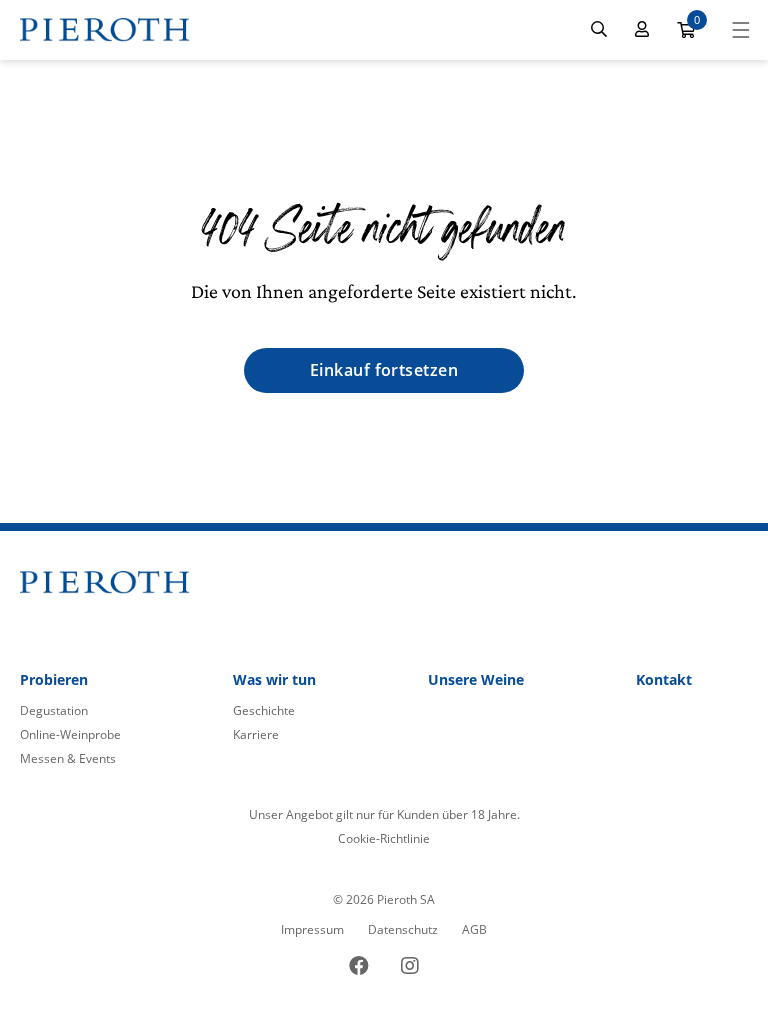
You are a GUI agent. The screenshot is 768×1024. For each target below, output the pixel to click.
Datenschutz (403, 929)
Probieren (54, 679)
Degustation (54, 710)
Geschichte (264, 710)
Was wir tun (274, 679)
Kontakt (664, 679)
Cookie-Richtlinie (384, 838)
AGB (474, 929)
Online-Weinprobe (70, 734)
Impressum (312, 929)
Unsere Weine (476, 679)
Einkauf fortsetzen (384, 370)
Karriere (256, 734)
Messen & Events (68, 758)
